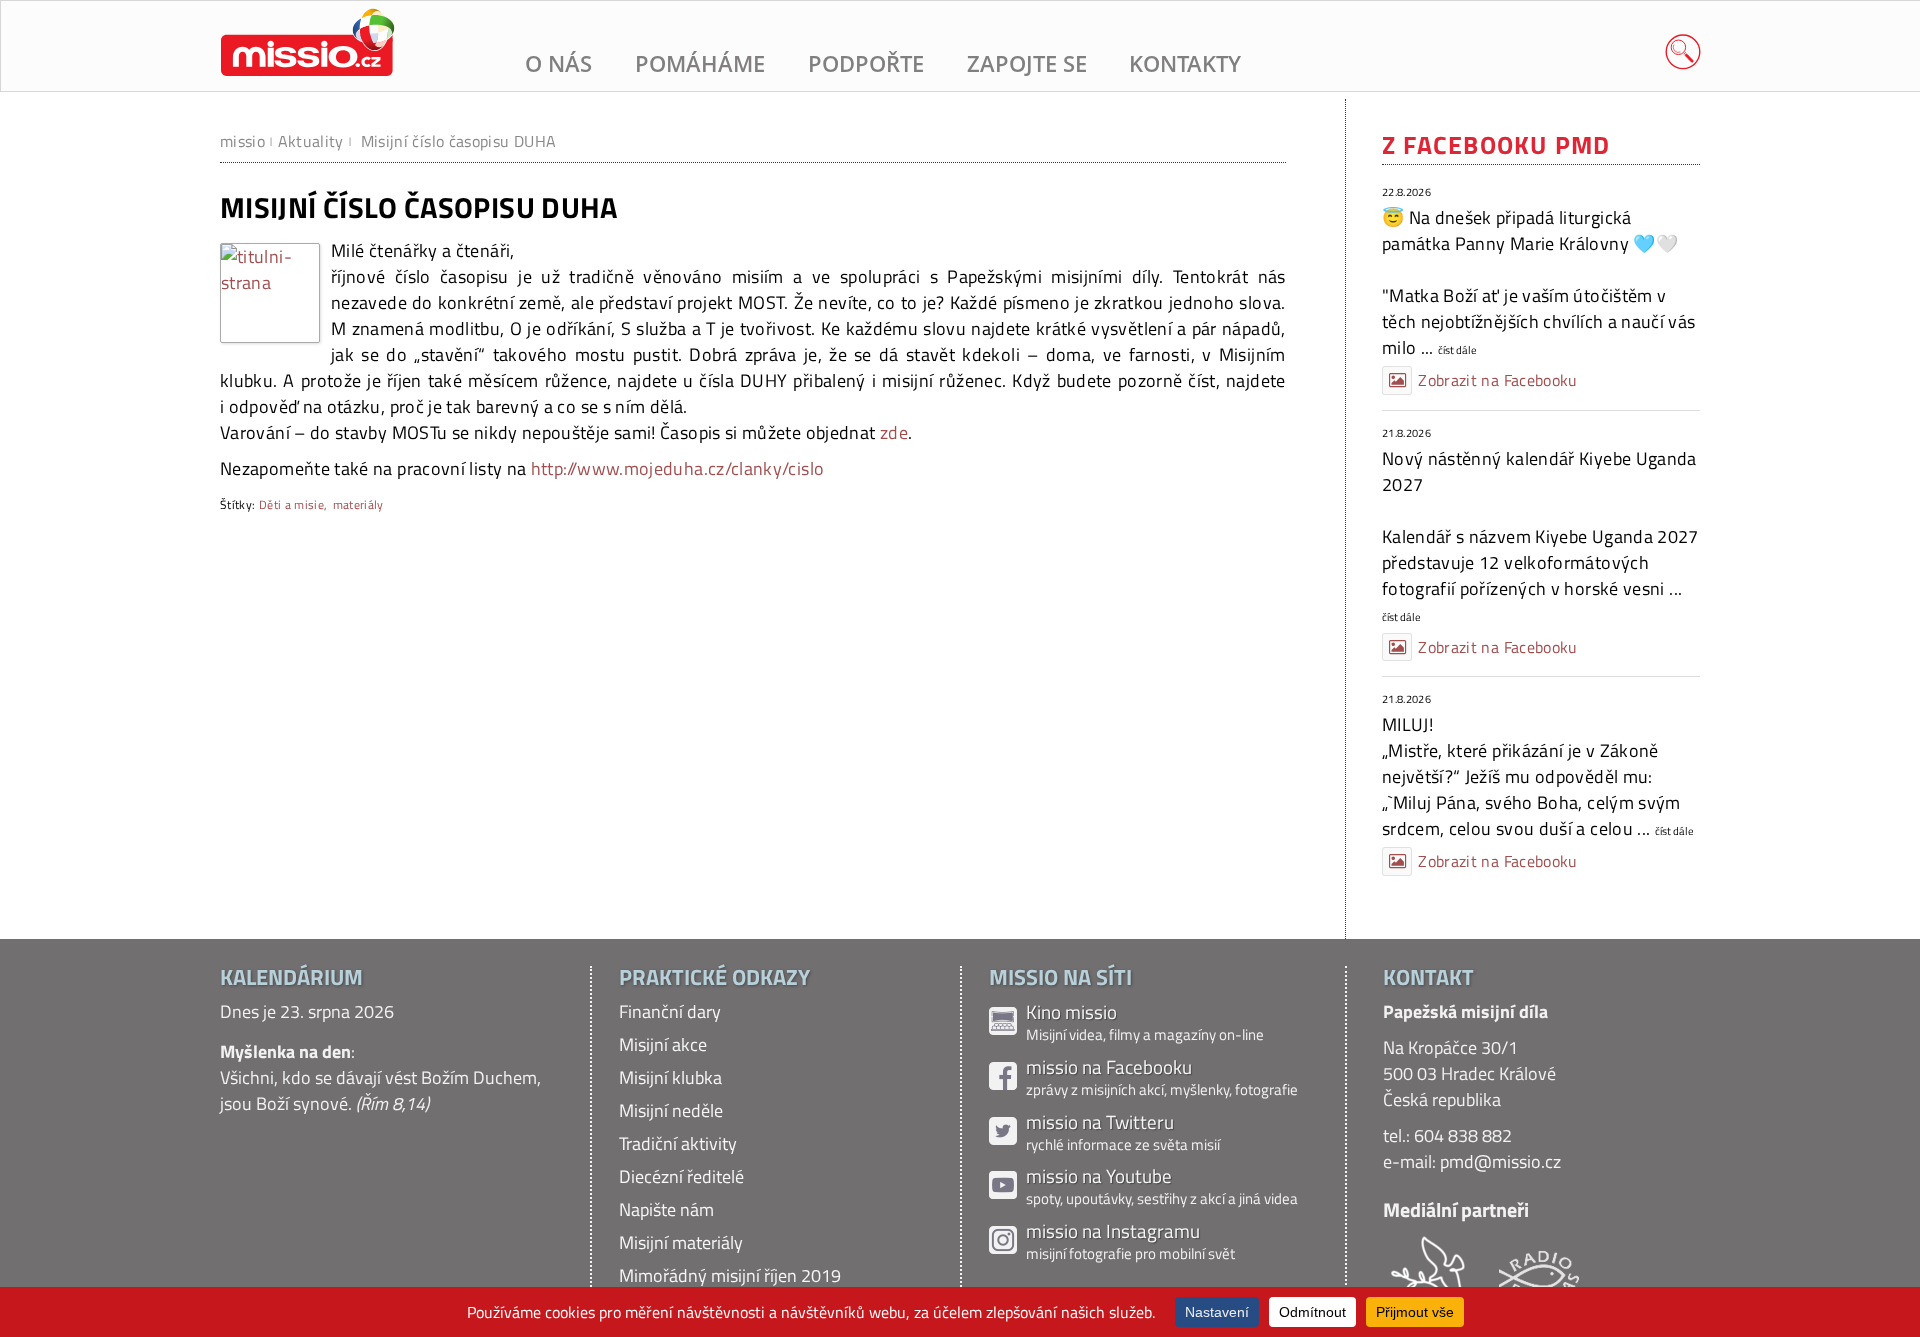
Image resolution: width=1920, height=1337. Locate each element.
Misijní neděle (671, 1110)
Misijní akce (663, 1044)
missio (242, 141)
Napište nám (666, 1209)
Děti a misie (291, 504)
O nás (558, 63)
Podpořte (866, 63)
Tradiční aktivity (678, 1143)
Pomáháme (700, 63)
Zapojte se (1027, 63)
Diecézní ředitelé (681, 1176)
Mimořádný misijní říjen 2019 (730, 1275)
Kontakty (1185, 63)
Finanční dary (670, 1011)
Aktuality (311, 141)
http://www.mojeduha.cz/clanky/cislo (678, 468)
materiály (358, 504)
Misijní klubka (670, 1077)
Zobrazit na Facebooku (1498, 380)
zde (894, 432)
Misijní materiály (681, 1242)
